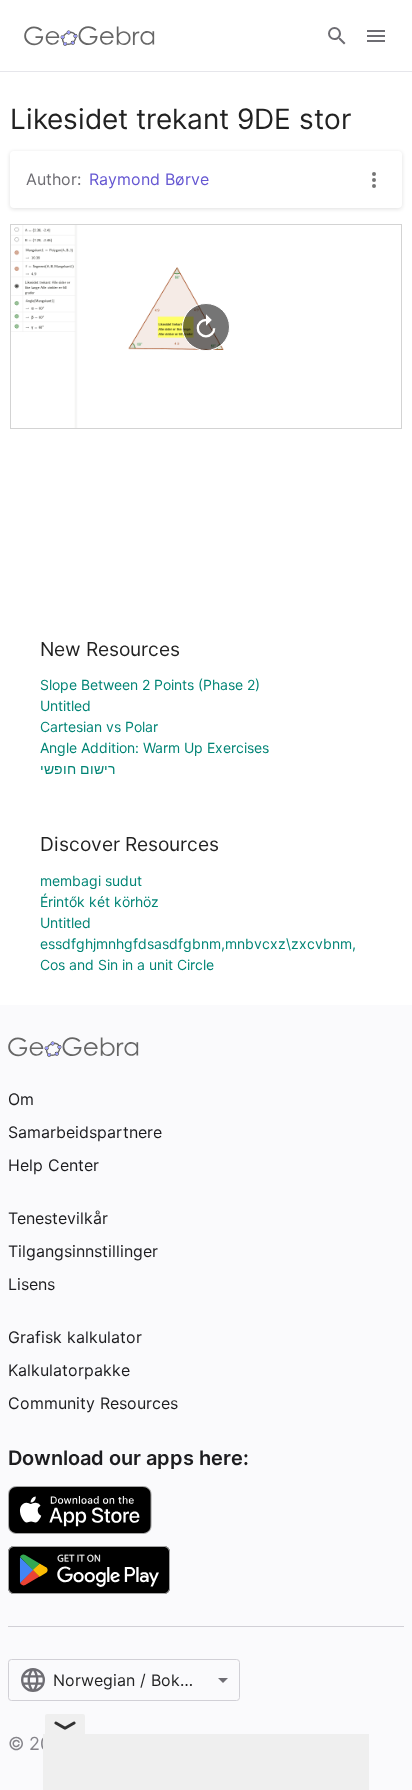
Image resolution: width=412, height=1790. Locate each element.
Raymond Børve (149, 179)
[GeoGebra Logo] (89, 36)
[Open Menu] (376, 36)
